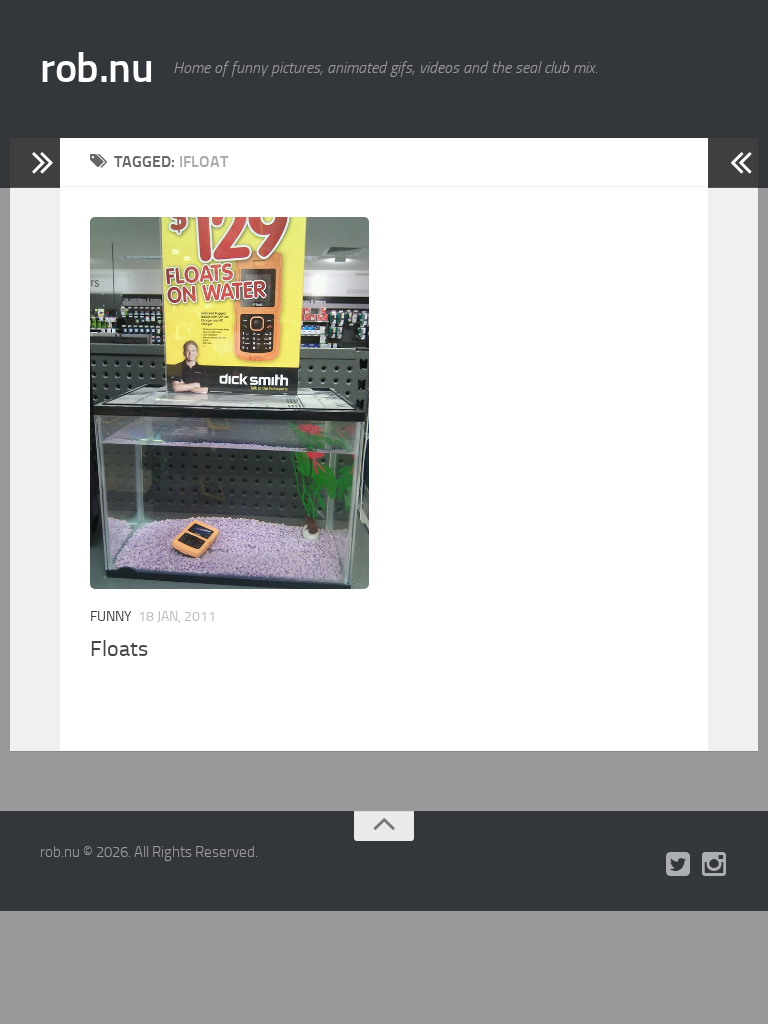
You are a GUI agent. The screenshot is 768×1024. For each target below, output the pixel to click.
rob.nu (96, 68)
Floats (119, 649)
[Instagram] (714, 865)
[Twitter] (678, 865)
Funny (111, 616)
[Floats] (229, 403)
